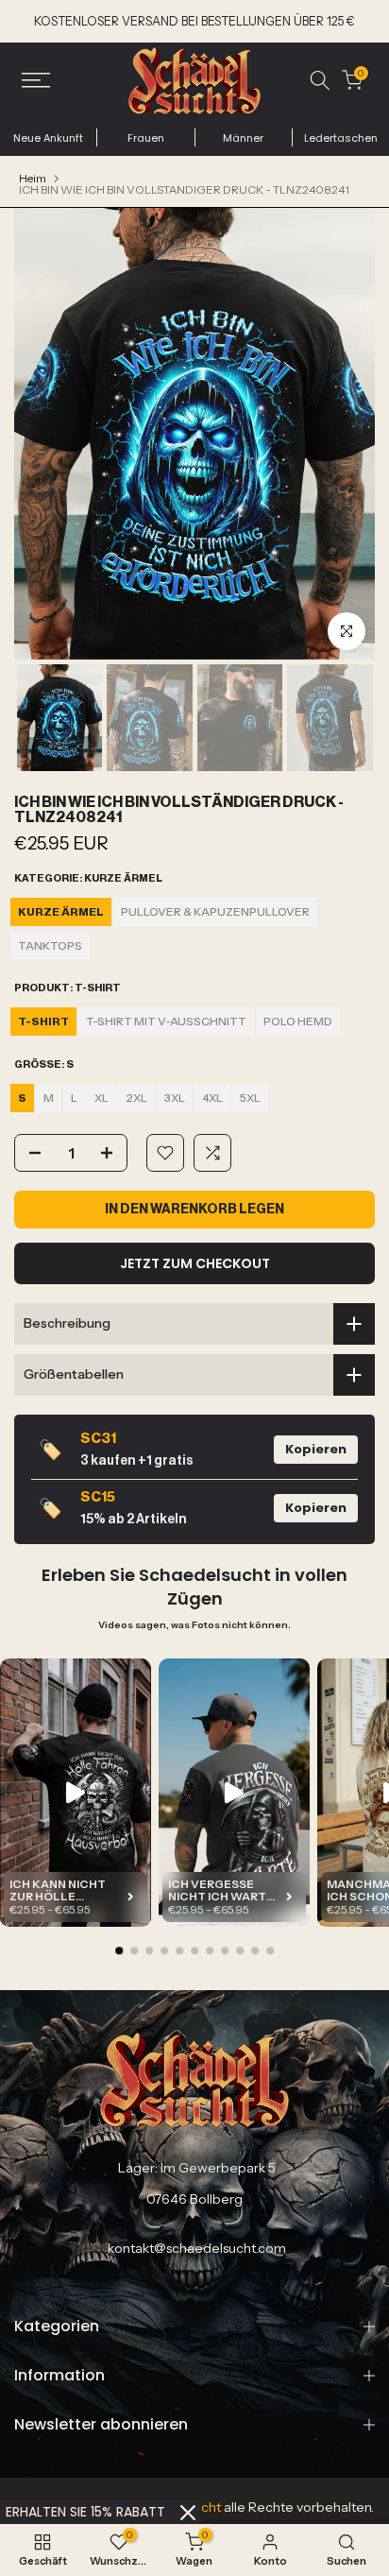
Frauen (146, 138)
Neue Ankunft (48, 138)
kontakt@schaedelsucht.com (197, 2248)
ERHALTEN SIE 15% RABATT (85, 2512)
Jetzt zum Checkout (195, 1263)
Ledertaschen (341, 138)
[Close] (188, 2513)
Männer (243, 138)
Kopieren (316, 1449)
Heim (33, 179)
